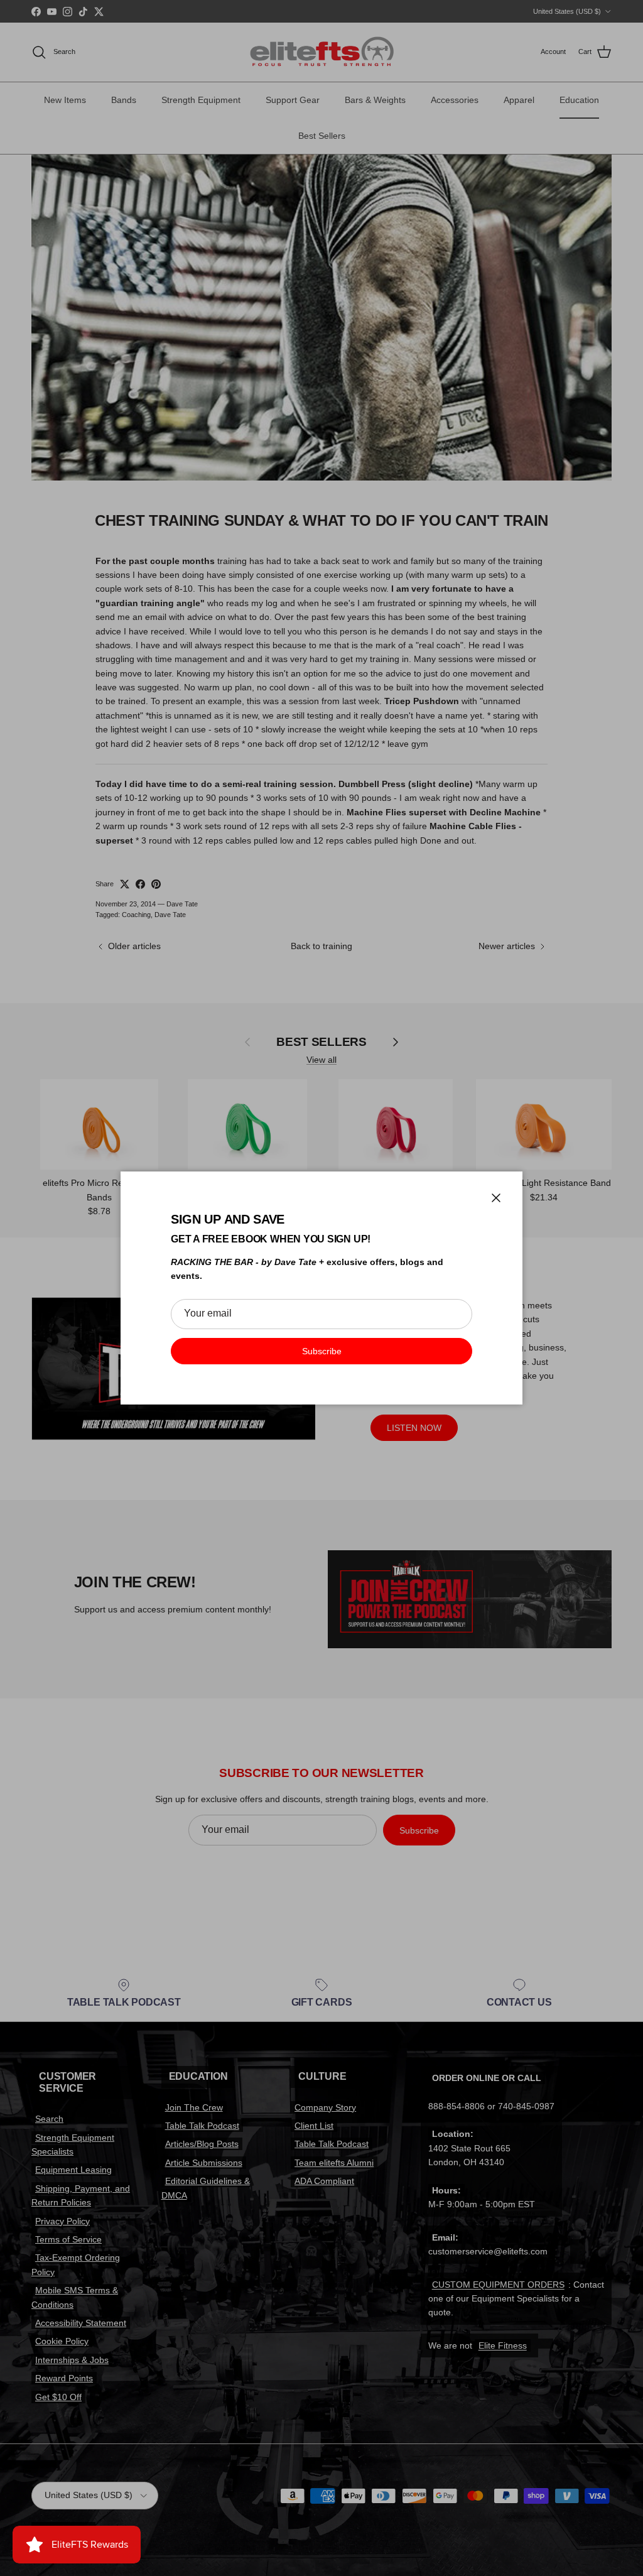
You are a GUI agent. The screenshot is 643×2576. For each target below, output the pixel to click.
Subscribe (322, 1351)
